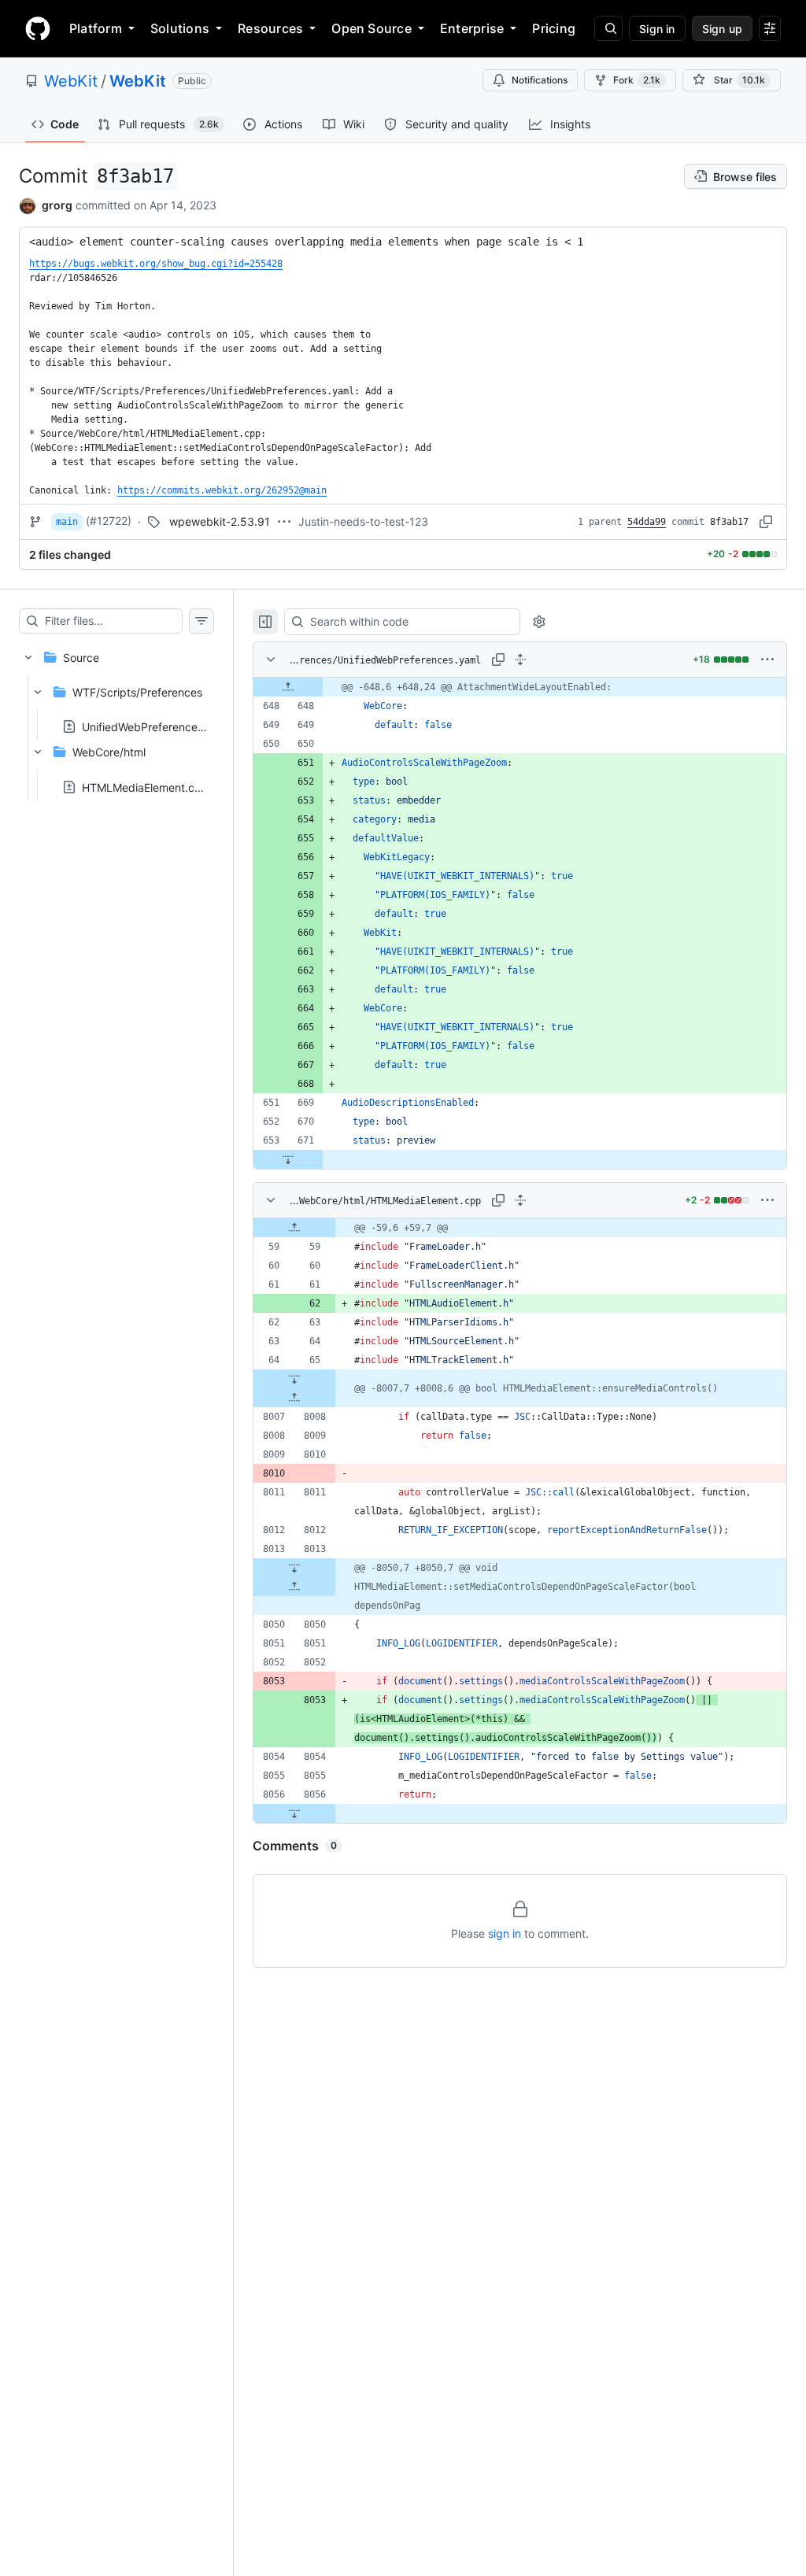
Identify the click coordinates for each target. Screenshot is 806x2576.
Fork (637, 80)
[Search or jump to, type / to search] (608, 28)
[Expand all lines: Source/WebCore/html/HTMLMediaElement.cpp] (520, 1200)
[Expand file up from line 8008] (294, 1398)
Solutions (180, 28)
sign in (505, 1933)
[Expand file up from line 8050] (294, 1587)
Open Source (372, 28)
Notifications (540, 80)
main (67, 522)
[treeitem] (116, 717)
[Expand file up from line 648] (288, 687)
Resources (270, 28)
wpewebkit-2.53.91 (220, 521)
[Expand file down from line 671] (288, 1159)
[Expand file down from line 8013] (294, 1568)
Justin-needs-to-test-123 (363, 521)
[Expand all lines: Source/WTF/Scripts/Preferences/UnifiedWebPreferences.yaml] (520, 660)
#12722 (109, 521)
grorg (57, 205)
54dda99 (647, 522)
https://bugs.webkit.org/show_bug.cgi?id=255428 (156, 264)
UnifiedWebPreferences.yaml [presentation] (156, 727)
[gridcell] (520, 687)
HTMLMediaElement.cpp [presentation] (145, 787)
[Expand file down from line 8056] (294, 1813)
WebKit (71, 81)
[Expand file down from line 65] (294, 1379)
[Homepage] (38, 28)
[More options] (767, 660)
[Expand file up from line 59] (294, 1228)
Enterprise (472, 28)
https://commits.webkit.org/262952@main (222, 490)
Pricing (554, 28)
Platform (96, 28)
